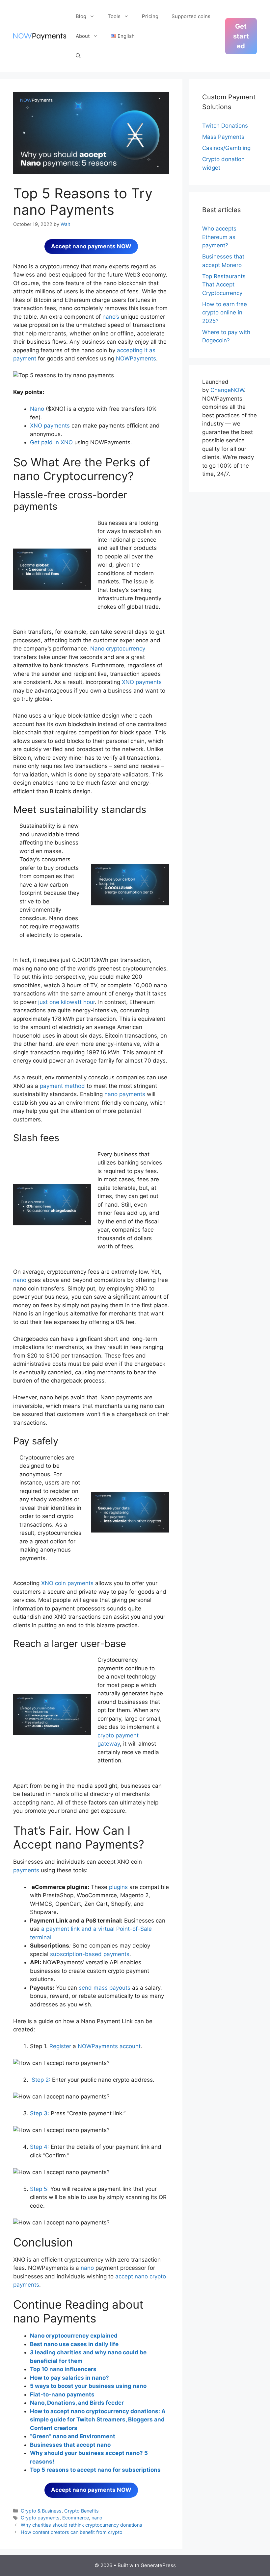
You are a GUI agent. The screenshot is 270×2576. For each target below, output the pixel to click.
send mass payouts (105, 1988)
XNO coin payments (67, 1583)
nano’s (111, 317)
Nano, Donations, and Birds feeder (77, 2403)
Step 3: (40, 2113)
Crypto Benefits (81, 2511)
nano (20, 1280)
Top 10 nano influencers (63, 2369)
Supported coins (191, 16)
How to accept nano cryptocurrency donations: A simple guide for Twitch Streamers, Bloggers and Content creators (98, 2420)
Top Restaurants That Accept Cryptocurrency (224, 285)
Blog (81, 16)
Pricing (150, 16)
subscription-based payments (89, 1954)
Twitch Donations (225, 126)
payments (26, 1870)
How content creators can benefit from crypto (72, 2532)
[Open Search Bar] (78, 56)
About (83, 36)
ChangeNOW (227, 390)
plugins (118, 1887)
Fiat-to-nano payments (62, 2394)
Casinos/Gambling (226, 148)
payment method (62, 1086)
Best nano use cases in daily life (74, 2344)
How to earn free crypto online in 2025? (225, 313)
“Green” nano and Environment (73, 2436)
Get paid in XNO (51, 442)
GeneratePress (158, 2565)
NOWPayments (136, 358)
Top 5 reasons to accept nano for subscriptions (95, 2470)
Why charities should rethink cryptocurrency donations (81, 2525)
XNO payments (50, 426)
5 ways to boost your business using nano (88, 2386)
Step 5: (39, 2189)
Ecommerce (76, 2518)
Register (60, 2046)
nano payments (125, 1094)
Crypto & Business (41, 2511)
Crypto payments (40, 2518)
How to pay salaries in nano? (69, 2378)
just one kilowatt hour (67, 1002)
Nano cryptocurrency (118, 649)
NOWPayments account (108, 2046)
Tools (114, 16)
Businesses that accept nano (70, 2445)
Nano (37, 409)
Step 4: (40, 2147)
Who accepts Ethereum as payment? (219, 237)
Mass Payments (223, 137)
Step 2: (41, 2080)
